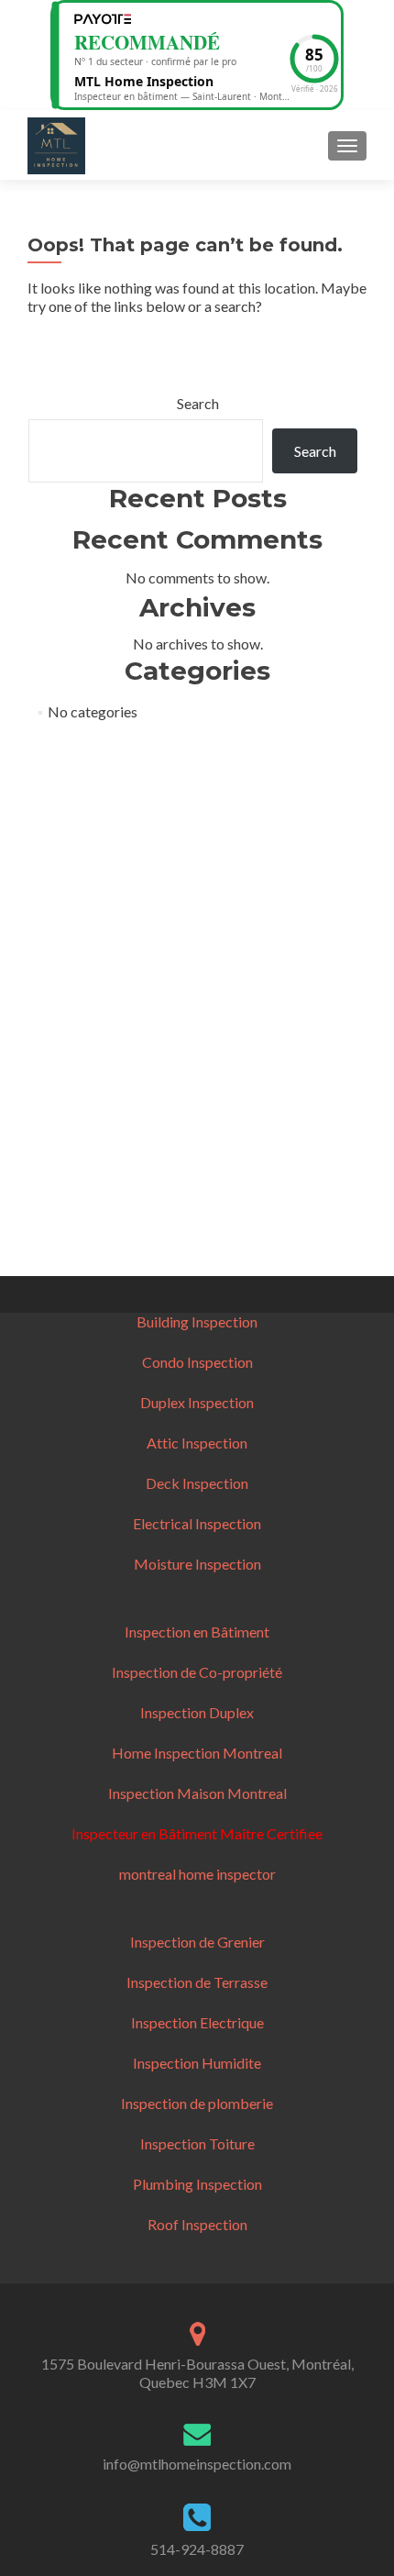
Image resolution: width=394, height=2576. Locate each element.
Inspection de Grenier (197, 1942)
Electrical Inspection (197, 1523)
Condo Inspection (197, 1362)
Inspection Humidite (197, 2063)
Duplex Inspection (197, 1402)
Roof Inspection (197, 2224)
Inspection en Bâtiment (197, 1632)
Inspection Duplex (197, 1712)
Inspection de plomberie (197, 2103)
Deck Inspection (197, 1483)
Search (198, 403)
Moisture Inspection (197, 1564)
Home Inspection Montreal (197, 1753)
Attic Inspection (197, 1443)
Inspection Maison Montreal (197, 1793)
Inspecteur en (115, 1833)
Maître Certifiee (270, 1833)
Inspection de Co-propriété (197, 1672)
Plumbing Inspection (197, 2184)
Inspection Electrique (197, 2022)
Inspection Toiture (197, 2143)
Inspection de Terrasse (197, 1982)
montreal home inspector (197, 1874)
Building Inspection (197, 1321)
